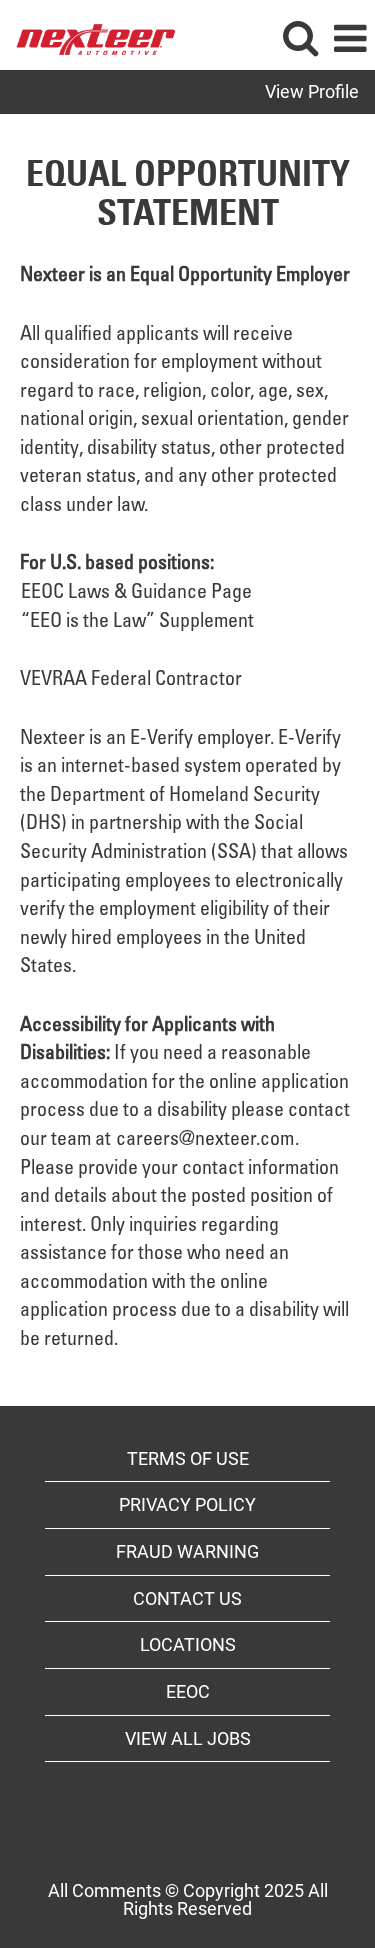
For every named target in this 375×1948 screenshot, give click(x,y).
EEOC (188, 1691)
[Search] (300, 39)
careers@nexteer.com (205, 1141)
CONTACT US (187, 1598)
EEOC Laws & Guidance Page (136, 594)
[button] (350, 40)
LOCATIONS (188, 1644)
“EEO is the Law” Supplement (137, 623)
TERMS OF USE (188, 1458)
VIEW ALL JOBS (188, 1738)
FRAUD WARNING (187, 1551)
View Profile (312, 92)
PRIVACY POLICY (187, 1504)
